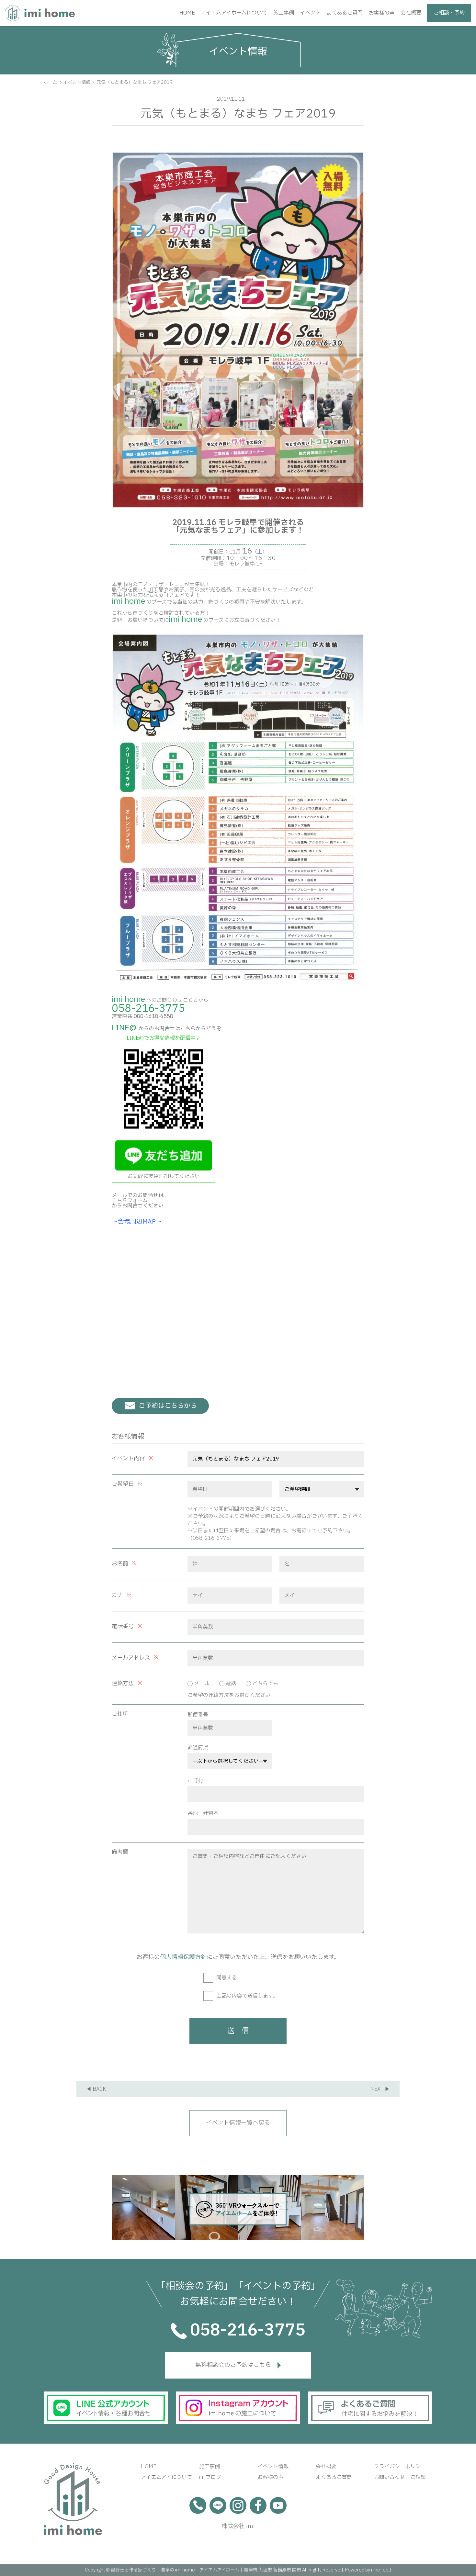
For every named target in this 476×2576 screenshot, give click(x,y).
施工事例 (284, 13)
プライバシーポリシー (400, 2467)
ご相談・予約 (449, 13)
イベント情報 (273, 2467)
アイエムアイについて (166, 2477)
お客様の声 (382, 13)
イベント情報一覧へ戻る (238, 2123)
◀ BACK (96, 2089)
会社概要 (411, 13)
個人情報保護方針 (183, 1957)
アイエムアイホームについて (234, 13)
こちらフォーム (130, 1201)
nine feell (381, 2570)
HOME (187, 13)
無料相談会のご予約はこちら (233, 2365)
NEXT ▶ (380, 2089)
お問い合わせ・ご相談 (400, 2477)
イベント (310, 13)
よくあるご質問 (345, 13)
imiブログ (210, 2477)
